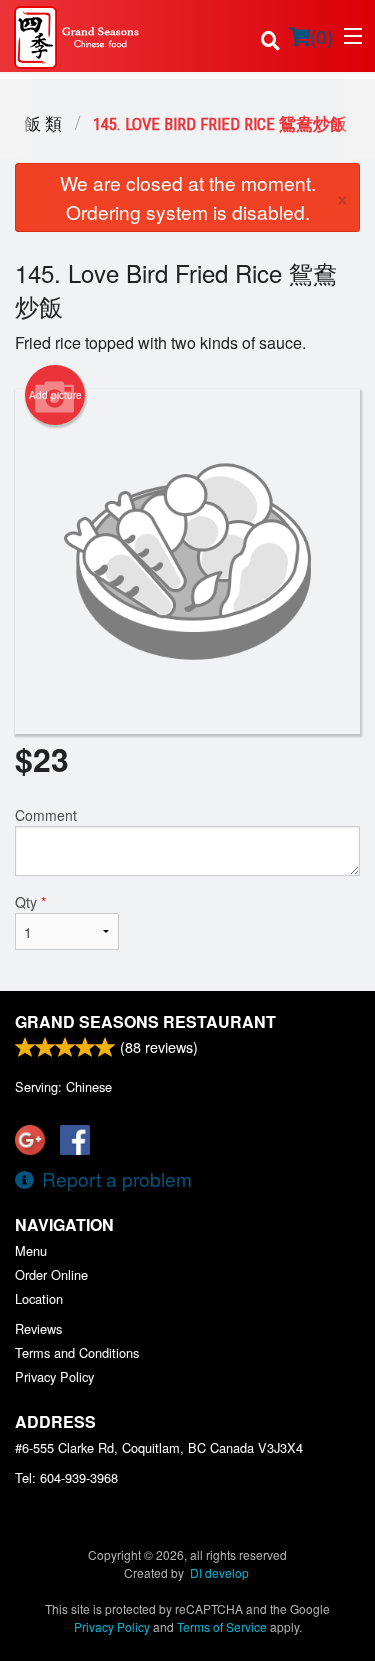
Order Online (51, 1274)
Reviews (38, 1328)
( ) (321, 35)
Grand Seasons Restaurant (145, 1021)
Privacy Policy (54, 1376)
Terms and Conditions (77, 1352)
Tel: (66, 1477)
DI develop (219, 1572)
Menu (31, 1250)
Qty (30, 902)
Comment (46, 815)
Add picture (55, 395)
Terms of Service (222, 1626)
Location (39, 1298)
